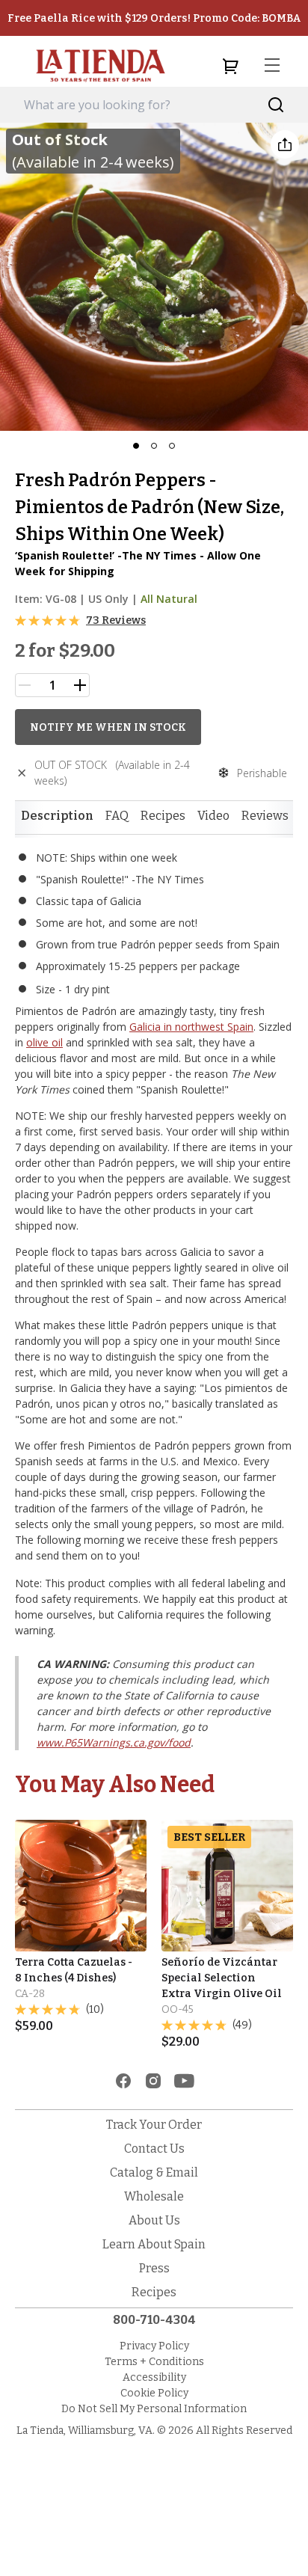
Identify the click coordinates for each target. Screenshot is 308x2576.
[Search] (276, 105)
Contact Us (154, 2149)
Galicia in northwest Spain (191, 1027)
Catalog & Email (154, 2172)
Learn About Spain (154, 2244)
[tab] (57, 816)
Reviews (265, 816)
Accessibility (154, 2377)
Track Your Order (154, 2125)
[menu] (272, 66)
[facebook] (123, 2081)
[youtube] (184, 2081)
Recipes (163, 816)
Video (213, 816)
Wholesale (154, 2196)
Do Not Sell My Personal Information (154, 2409)
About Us (154, 2220)
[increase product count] (80, 685)
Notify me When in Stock (108, 727)
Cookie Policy (154, 2393)
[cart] (230, 66)
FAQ (117, 816)
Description (57, 816)
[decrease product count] (25, 685)
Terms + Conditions (154, 2362)
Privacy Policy (154, 2346)
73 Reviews (116, 620)
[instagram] (153, 2081)
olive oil (44, 1042)
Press (154, 2268)
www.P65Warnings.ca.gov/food (114, 1742)
